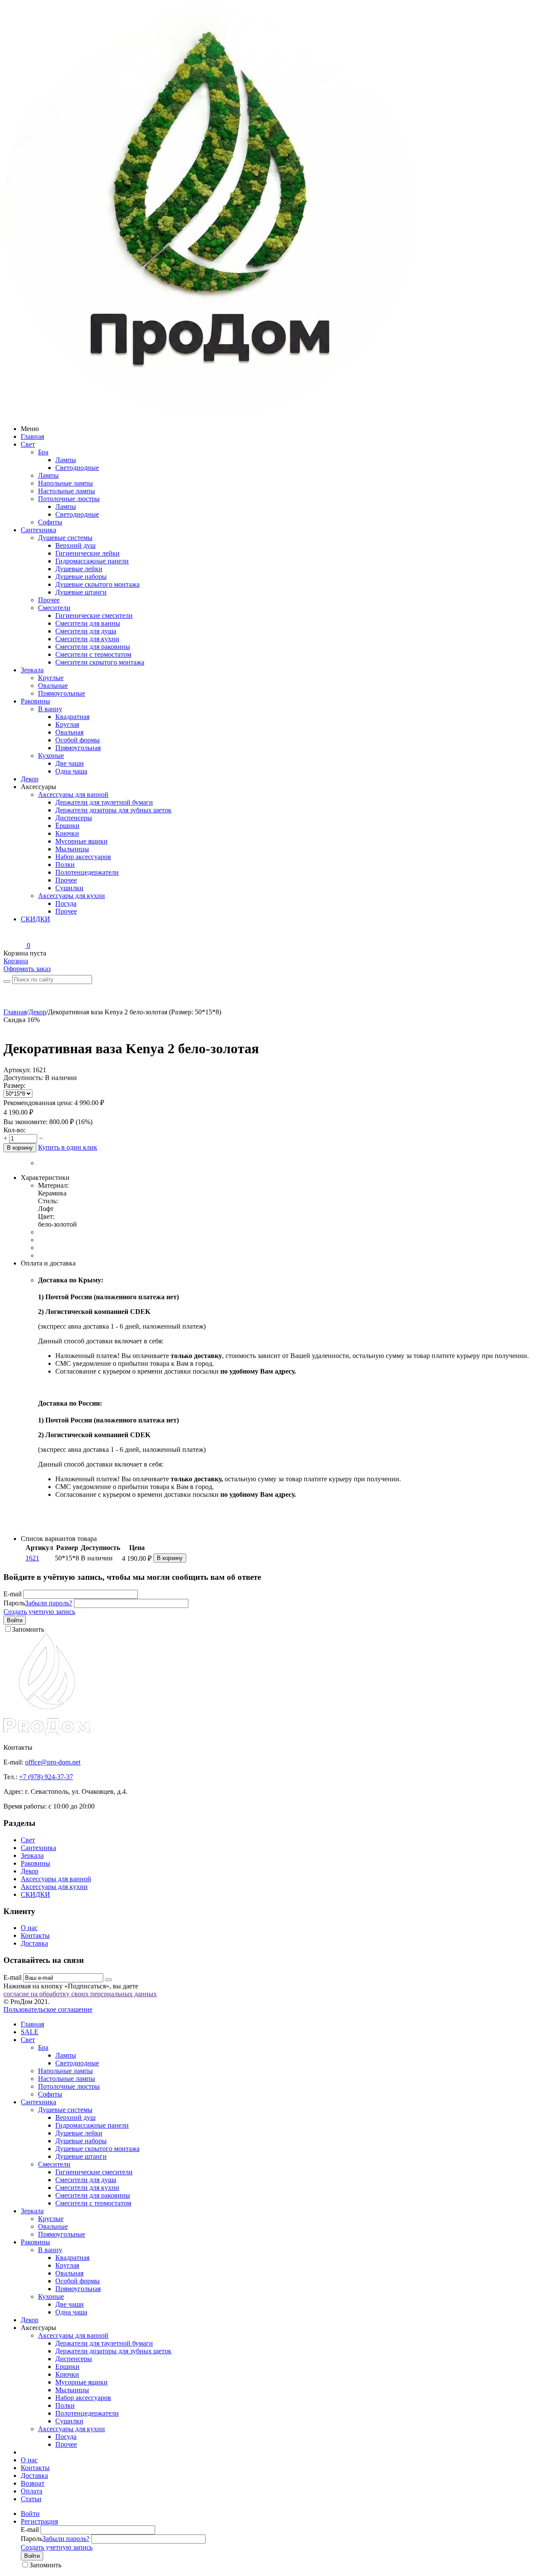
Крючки (67, 833)
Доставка (34, 1943)
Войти (15, 1620)
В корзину (20, 1148)
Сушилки (69, 888)
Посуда (66, 903)
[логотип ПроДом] (210, 414)
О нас (29, 1928)
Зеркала (32, 670)
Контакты (35, 1935)
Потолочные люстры (69, 499)
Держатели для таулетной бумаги (104, 802)
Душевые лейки (79, 569)
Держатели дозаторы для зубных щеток (113, 810)
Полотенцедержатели (87, 872)
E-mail (13, 1594)
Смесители (54, 608)
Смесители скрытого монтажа (100, 662)
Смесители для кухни (87, 639)
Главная (32, 436)
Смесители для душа (86, 631)
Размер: (14, 1085)
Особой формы (78, 740)
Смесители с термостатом (93, 654)
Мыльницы (72, 849)
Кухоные (51, 756)
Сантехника (38, 530)
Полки (65, 865)
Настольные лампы (67, 491)
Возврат (33, 2483)
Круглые (51, 678)
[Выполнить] (108, 1980)
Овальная (69, 732)
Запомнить (28, 1629)
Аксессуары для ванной (73, 794)
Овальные (53, 686)
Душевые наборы (81, 577)
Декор (30, 779)
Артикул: (17, 1070)
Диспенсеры (74, 818)
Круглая (67, 724)
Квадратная (72, 717)
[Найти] (7, 981)
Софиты (50, 522)
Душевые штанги (81, 592)
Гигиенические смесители (94, 615)
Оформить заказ (27, 969)
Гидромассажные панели (92, 561)
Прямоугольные (62, 693)
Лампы (66, 460)
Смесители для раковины (93, 647)
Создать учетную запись (39, 1612)
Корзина (16, 961)
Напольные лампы (65, 483)
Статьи (31, 2499)
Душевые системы (65, 538)
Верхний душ (75, 545)
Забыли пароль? (49, 1603)
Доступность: (23, 1078)
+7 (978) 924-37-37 (46, 1777)
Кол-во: (14, 1130)
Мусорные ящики (81, 841)
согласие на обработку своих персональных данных (80, 1994)
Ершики (67, 2367)
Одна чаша (71, 771)
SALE (30, 2032)
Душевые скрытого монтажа (97, 584)
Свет (28, 444)
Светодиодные (77, 468)
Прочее (49, 600)
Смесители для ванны (88, 623)
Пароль (14, 1603)
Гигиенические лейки (87, 553)
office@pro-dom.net (53, 1762)
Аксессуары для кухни (72, 896)
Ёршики (67, 826)
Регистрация (39, 2521)
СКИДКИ (35, 919)
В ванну (50, 709)
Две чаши (70, 763)
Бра (43, 452)
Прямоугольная (78, 748)
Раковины (35, 701)
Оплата (32, 2491)
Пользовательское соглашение (48, 2009)
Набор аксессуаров (83, 857)
